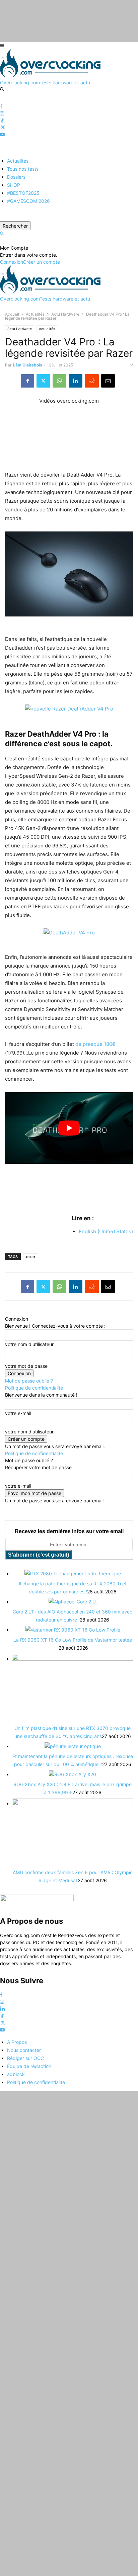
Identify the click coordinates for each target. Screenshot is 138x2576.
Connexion (12, 262)
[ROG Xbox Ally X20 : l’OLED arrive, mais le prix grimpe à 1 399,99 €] (73, 1774)
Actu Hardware (65, 314)
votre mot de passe (26, 1366)
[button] (2, 234)
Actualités (35, 314)
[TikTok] (2, 121)
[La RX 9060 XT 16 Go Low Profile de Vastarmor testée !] (73, 1630)
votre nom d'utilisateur (29, 1344)
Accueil (12, 314)
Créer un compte (42, 262)
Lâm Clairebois (28, 365)
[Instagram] (2, 114)
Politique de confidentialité (34, 1388)
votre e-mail (18, 1413)
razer (31, 1257)
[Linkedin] (76, 381)
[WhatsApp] (59, 381)
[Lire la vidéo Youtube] (69, 1128)
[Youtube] (2, 135)
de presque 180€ (95, 1044)
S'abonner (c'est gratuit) (39, 1555)
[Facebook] (1, 107)
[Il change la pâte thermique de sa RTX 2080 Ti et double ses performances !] (73, 1573)
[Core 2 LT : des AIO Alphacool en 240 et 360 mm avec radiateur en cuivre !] (73, 1602)
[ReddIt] (92, 381)
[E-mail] (108, 381)
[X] (3, 128)
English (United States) (106, 1231)
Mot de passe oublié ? (29, 1381)
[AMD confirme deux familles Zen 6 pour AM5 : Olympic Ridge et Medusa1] (73, 1803)
